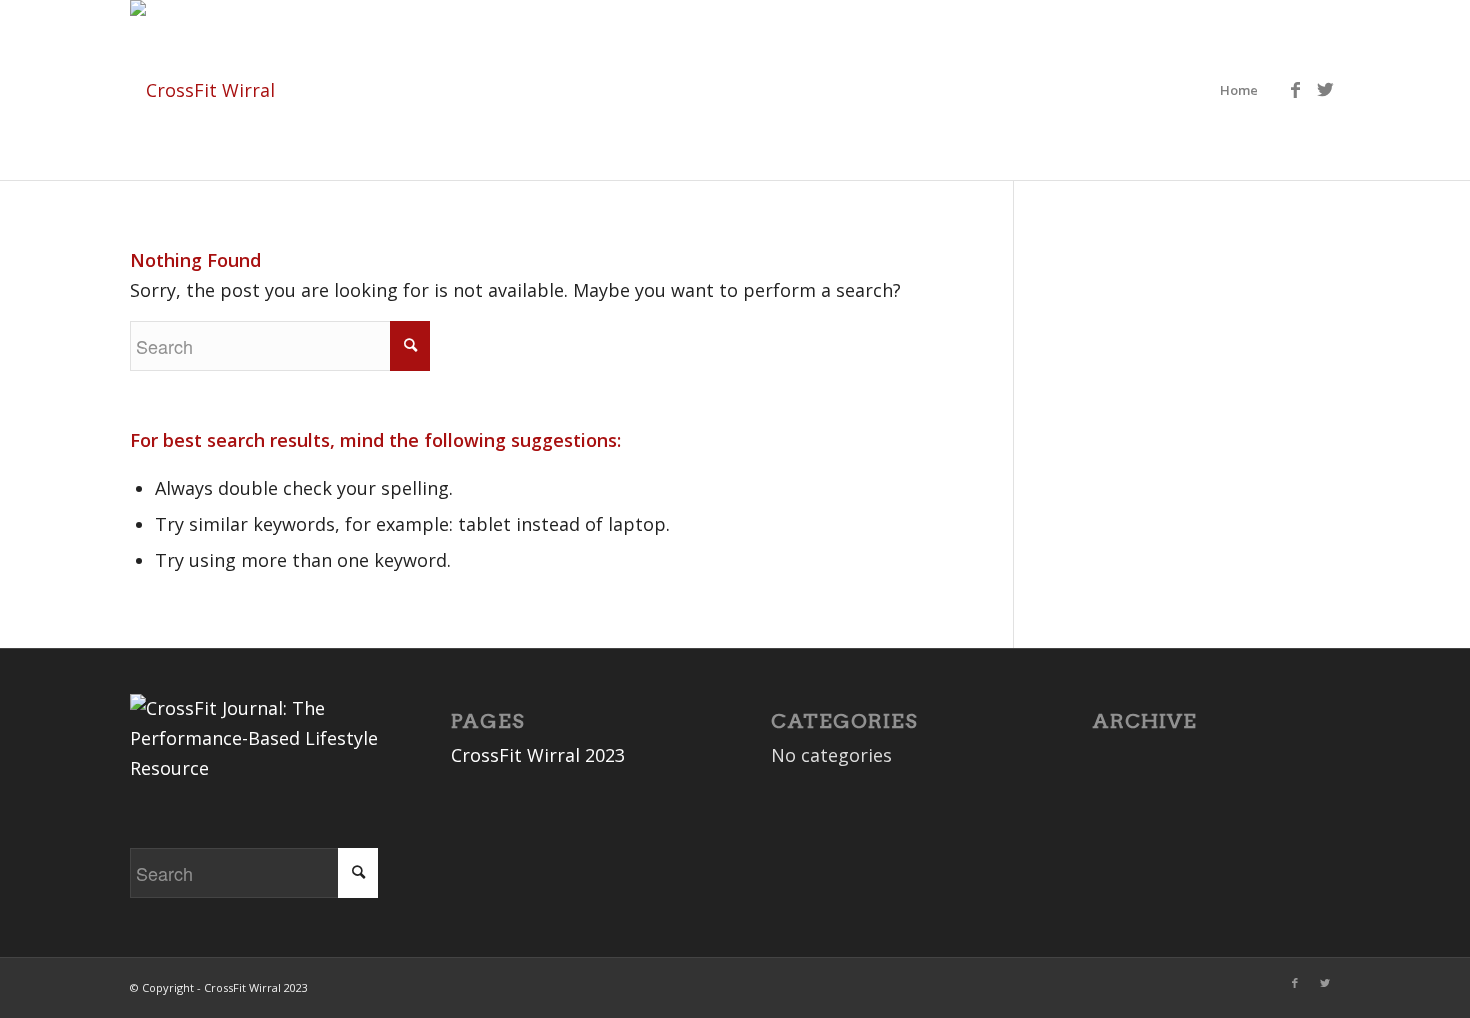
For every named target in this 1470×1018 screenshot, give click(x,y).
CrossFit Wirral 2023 (538, 755)
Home (1239, 90)
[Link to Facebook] (1295, 89)
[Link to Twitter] (1325, 89)
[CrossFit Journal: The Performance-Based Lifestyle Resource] (254, 768)
